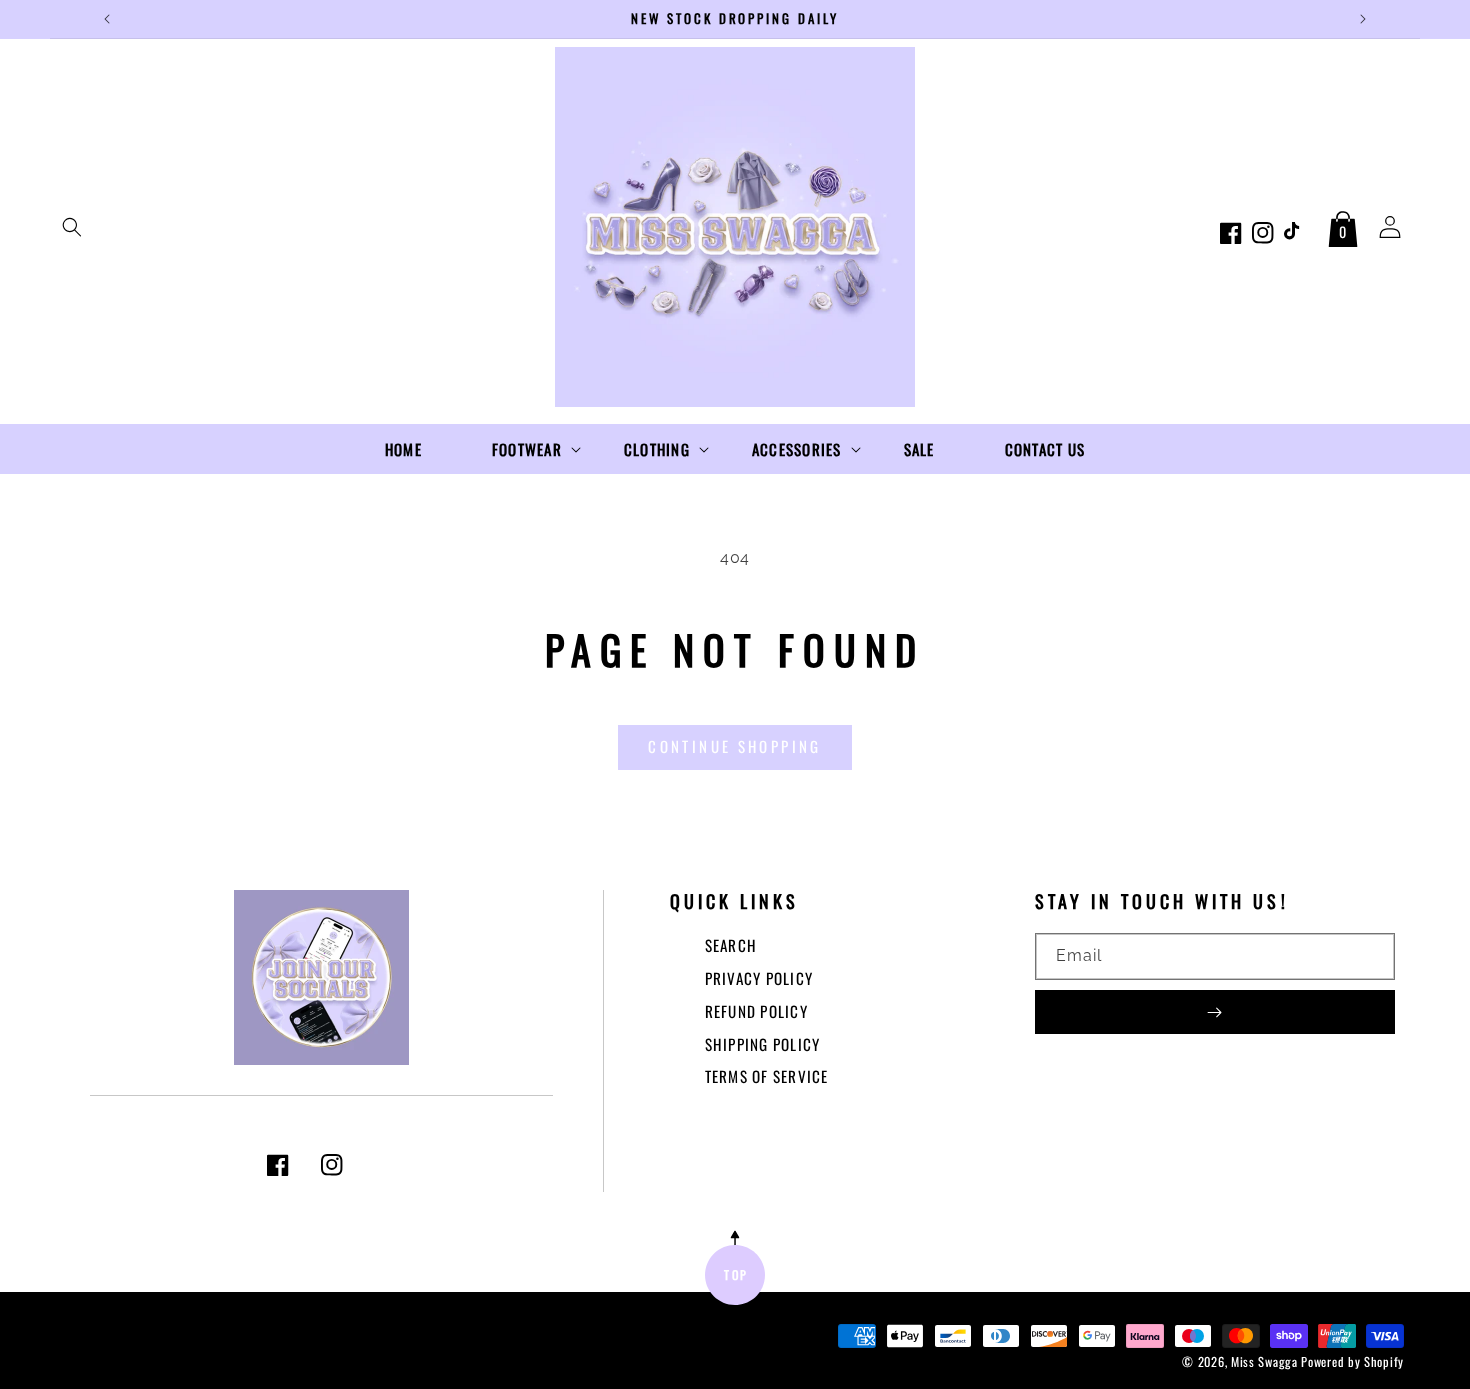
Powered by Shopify (1352, 1361)
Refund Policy (756, 1011)
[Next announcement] (1363, 19)
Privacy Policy (759, 978)
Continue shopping (734, 746)
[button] (72, 227)
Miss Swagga (1264, 1361)
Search (731, 945)
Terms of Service (767, 1076)
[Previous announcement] (107, 19)
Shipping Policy (763, 1044)
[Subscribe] (1215, 1012)
